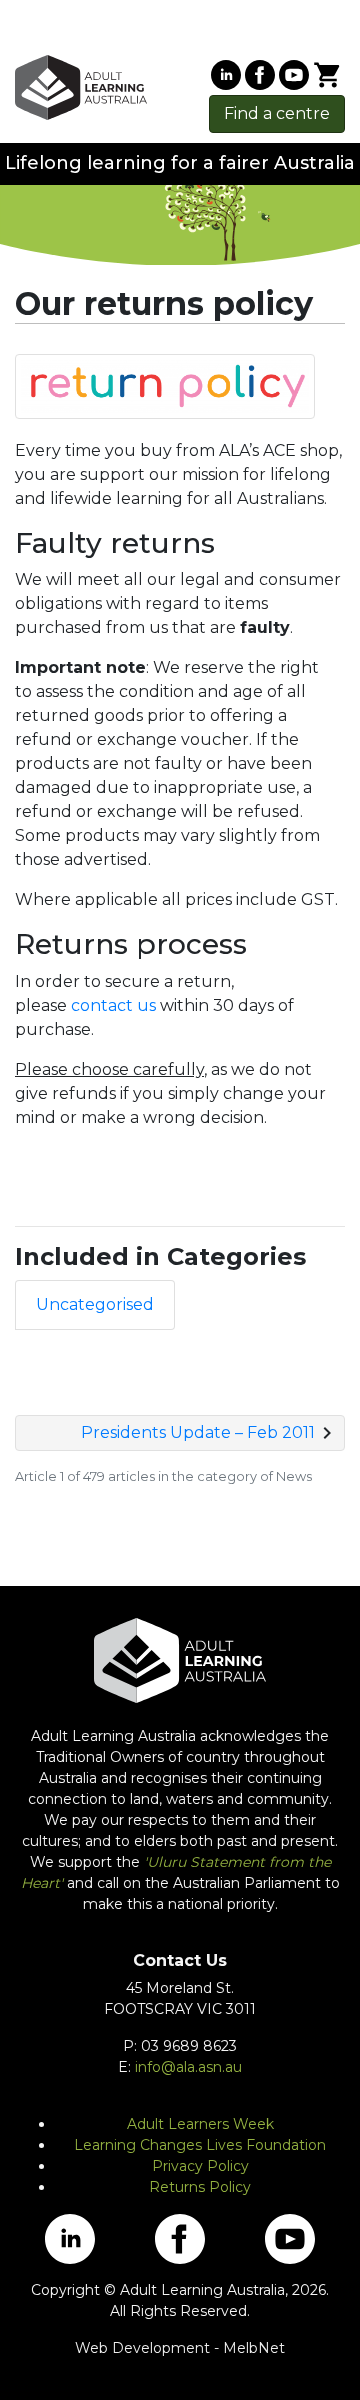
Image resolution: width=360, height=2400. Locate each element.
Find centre (277, 113)
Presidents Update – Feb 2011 (198, 1432)
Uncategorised (95, 1304)
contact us (113, 1005)
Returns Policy (200, 2187)
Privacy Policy (200, 2166)
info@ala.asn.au (188, 2067)
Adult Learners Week (200, 2124)
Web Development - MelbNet (180, 2348)
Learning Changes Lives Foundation (200, 2145)
